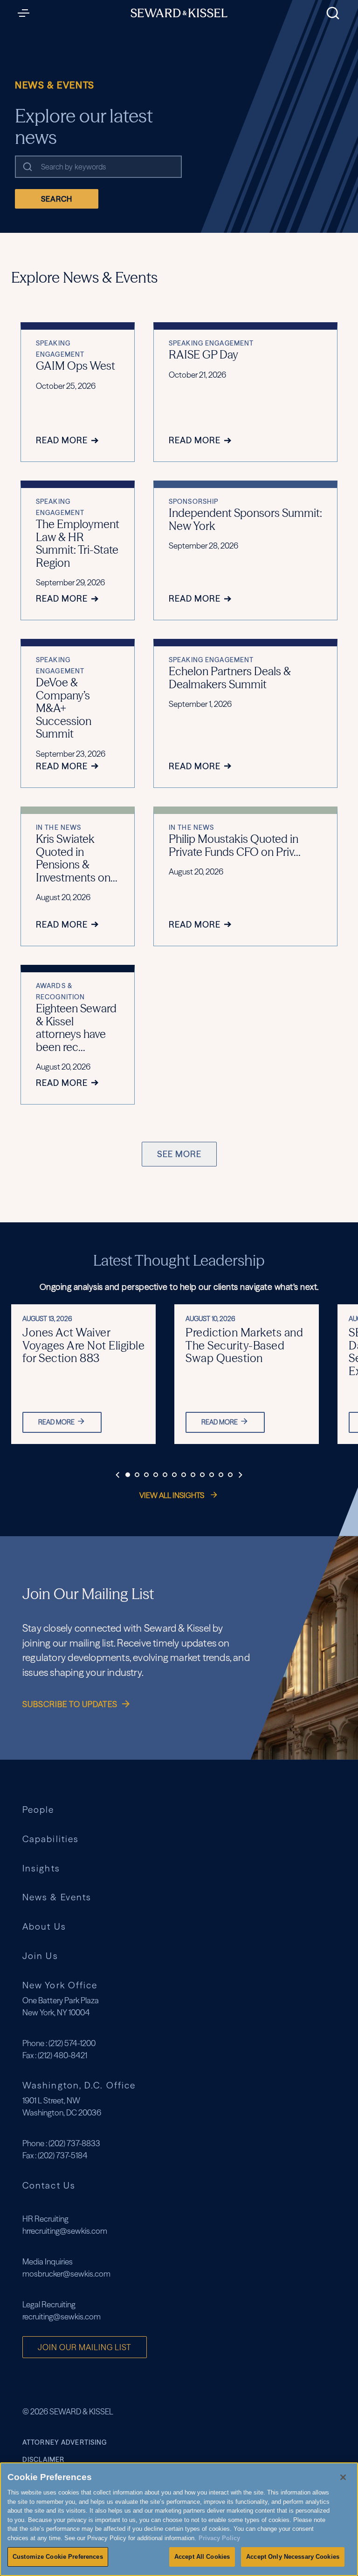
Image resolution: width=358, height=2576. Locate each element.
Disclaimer (43, 2460)
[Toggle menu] (26, 13)
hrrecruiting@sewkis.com (65, 2231)
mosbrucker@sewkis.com (66, 2274)
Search (57, 199)
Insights (41, 1868)
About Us (44, 1927)
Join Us (40, 1956)
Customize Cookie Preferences (58, 2557)
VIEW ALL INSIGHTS (172, 1495)
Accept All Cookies (202, 2557)
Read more (56, 1422)
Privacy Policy (219, 2538)
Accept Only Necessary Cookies (293, 2557)
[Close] (343, 2477)
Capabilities (51, 1839)
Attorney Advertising (65, 2442)
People (38, 1810)
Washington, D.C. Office (79, 2085)
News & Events (57, 1897)
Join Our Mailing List (85, 2347)
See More (179, 1154)
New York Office (60, 1985)
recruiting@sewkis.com (62, 2316)
